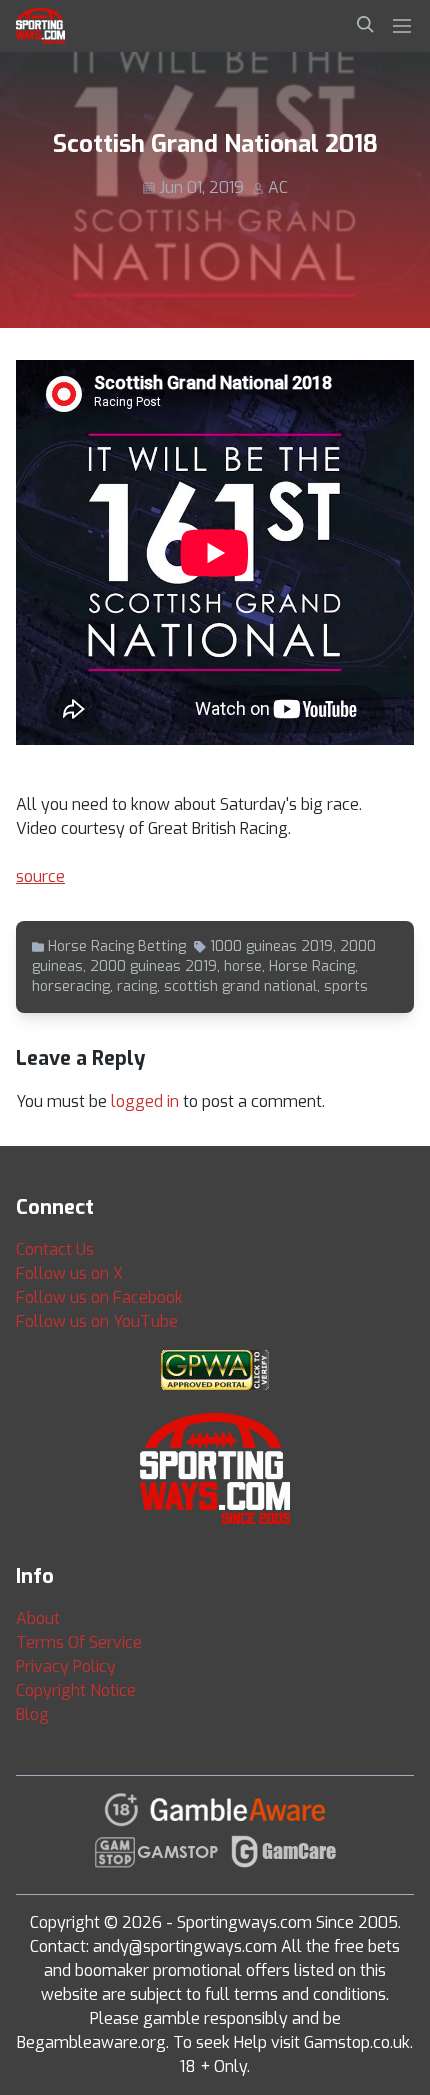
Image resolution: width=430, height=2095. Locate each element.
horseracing (71, 986)
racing (137, 986)
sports (346, 986)
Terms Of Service (79, 1642)
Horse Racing (312, 966)
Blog (32, 1714)
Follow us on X (69, 1273)
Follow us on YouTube (97, 1321)
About (38, 1618)
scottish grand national (240, 986)
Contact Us (55, 1249)
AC (278, 187)
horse (243, 966)
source (40, 876)
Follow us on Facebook (99, 1297)
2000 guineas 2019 (153, 966)
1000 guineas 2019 (271, 946)
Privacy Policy (66, 1666)
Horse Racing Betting (117, 946)
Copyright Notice (76, 1690)
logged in (145, 1101)
